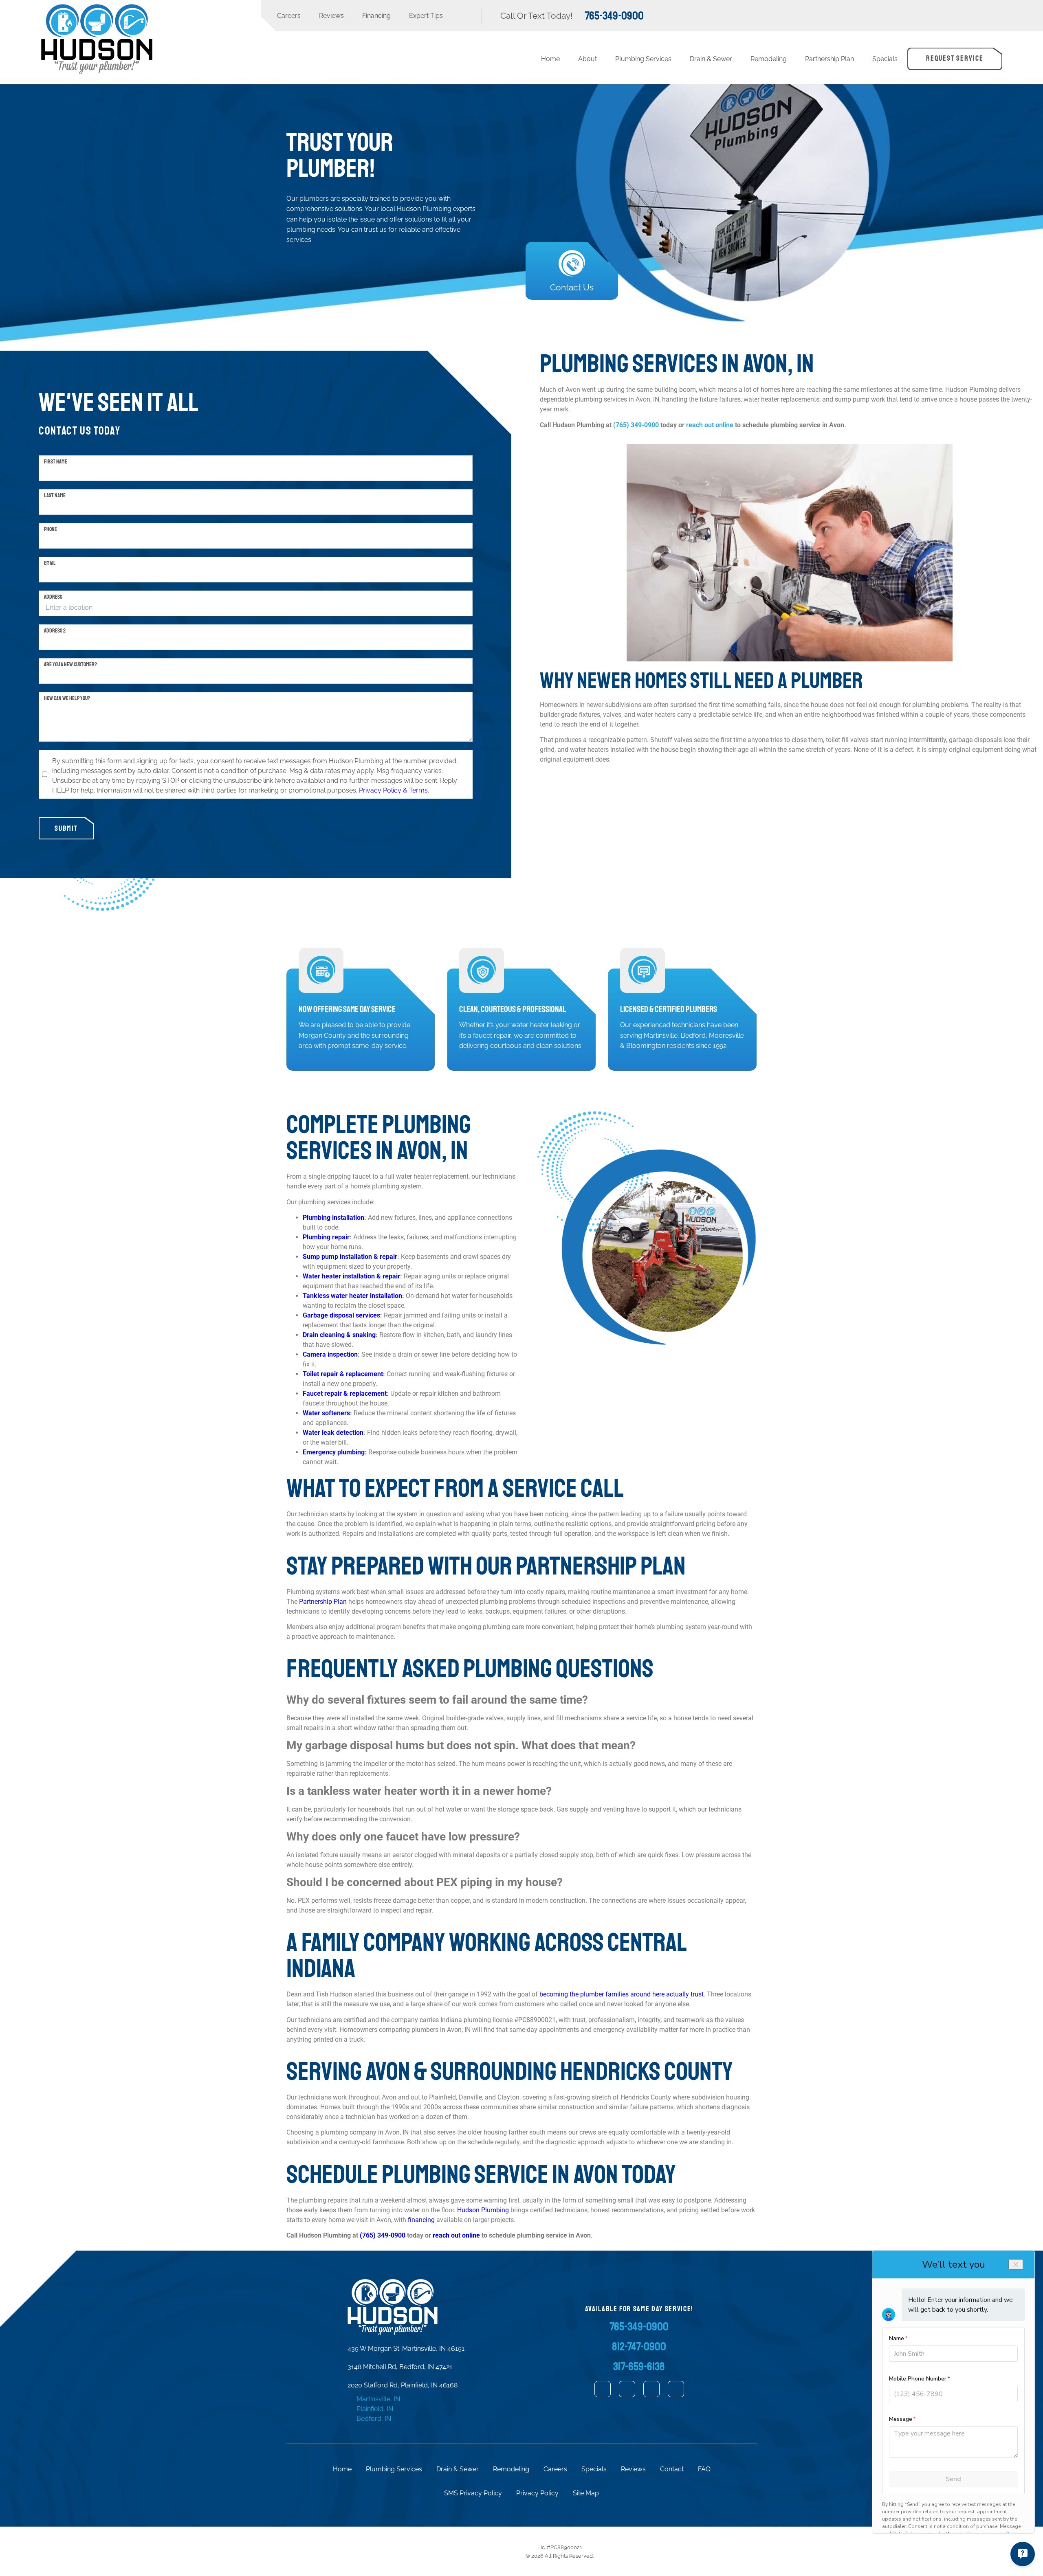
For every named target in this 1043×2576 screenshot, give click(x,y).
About (588, 59)
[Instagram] (651, 2389)
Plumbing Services (643, 59)
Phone (51, 529)
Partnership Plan (830, 59)
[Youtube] (676, 2389)
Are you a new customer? (70, 664)
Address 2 (55, 630)
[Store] (603, 2389)
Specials (885, 59)
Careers (289, 16)
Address (53, 597)
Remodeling (769, 59)
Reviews (331, 16)
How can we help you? (67, 698)
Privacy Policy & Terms (393, 790)
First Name (56, 461)
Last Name (55, 495)
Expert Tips (426, 16)
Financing (376, 16)
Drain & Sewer (711, 59)
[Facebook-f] (627, 2389)
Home (550, 59)
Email (50, 563)
